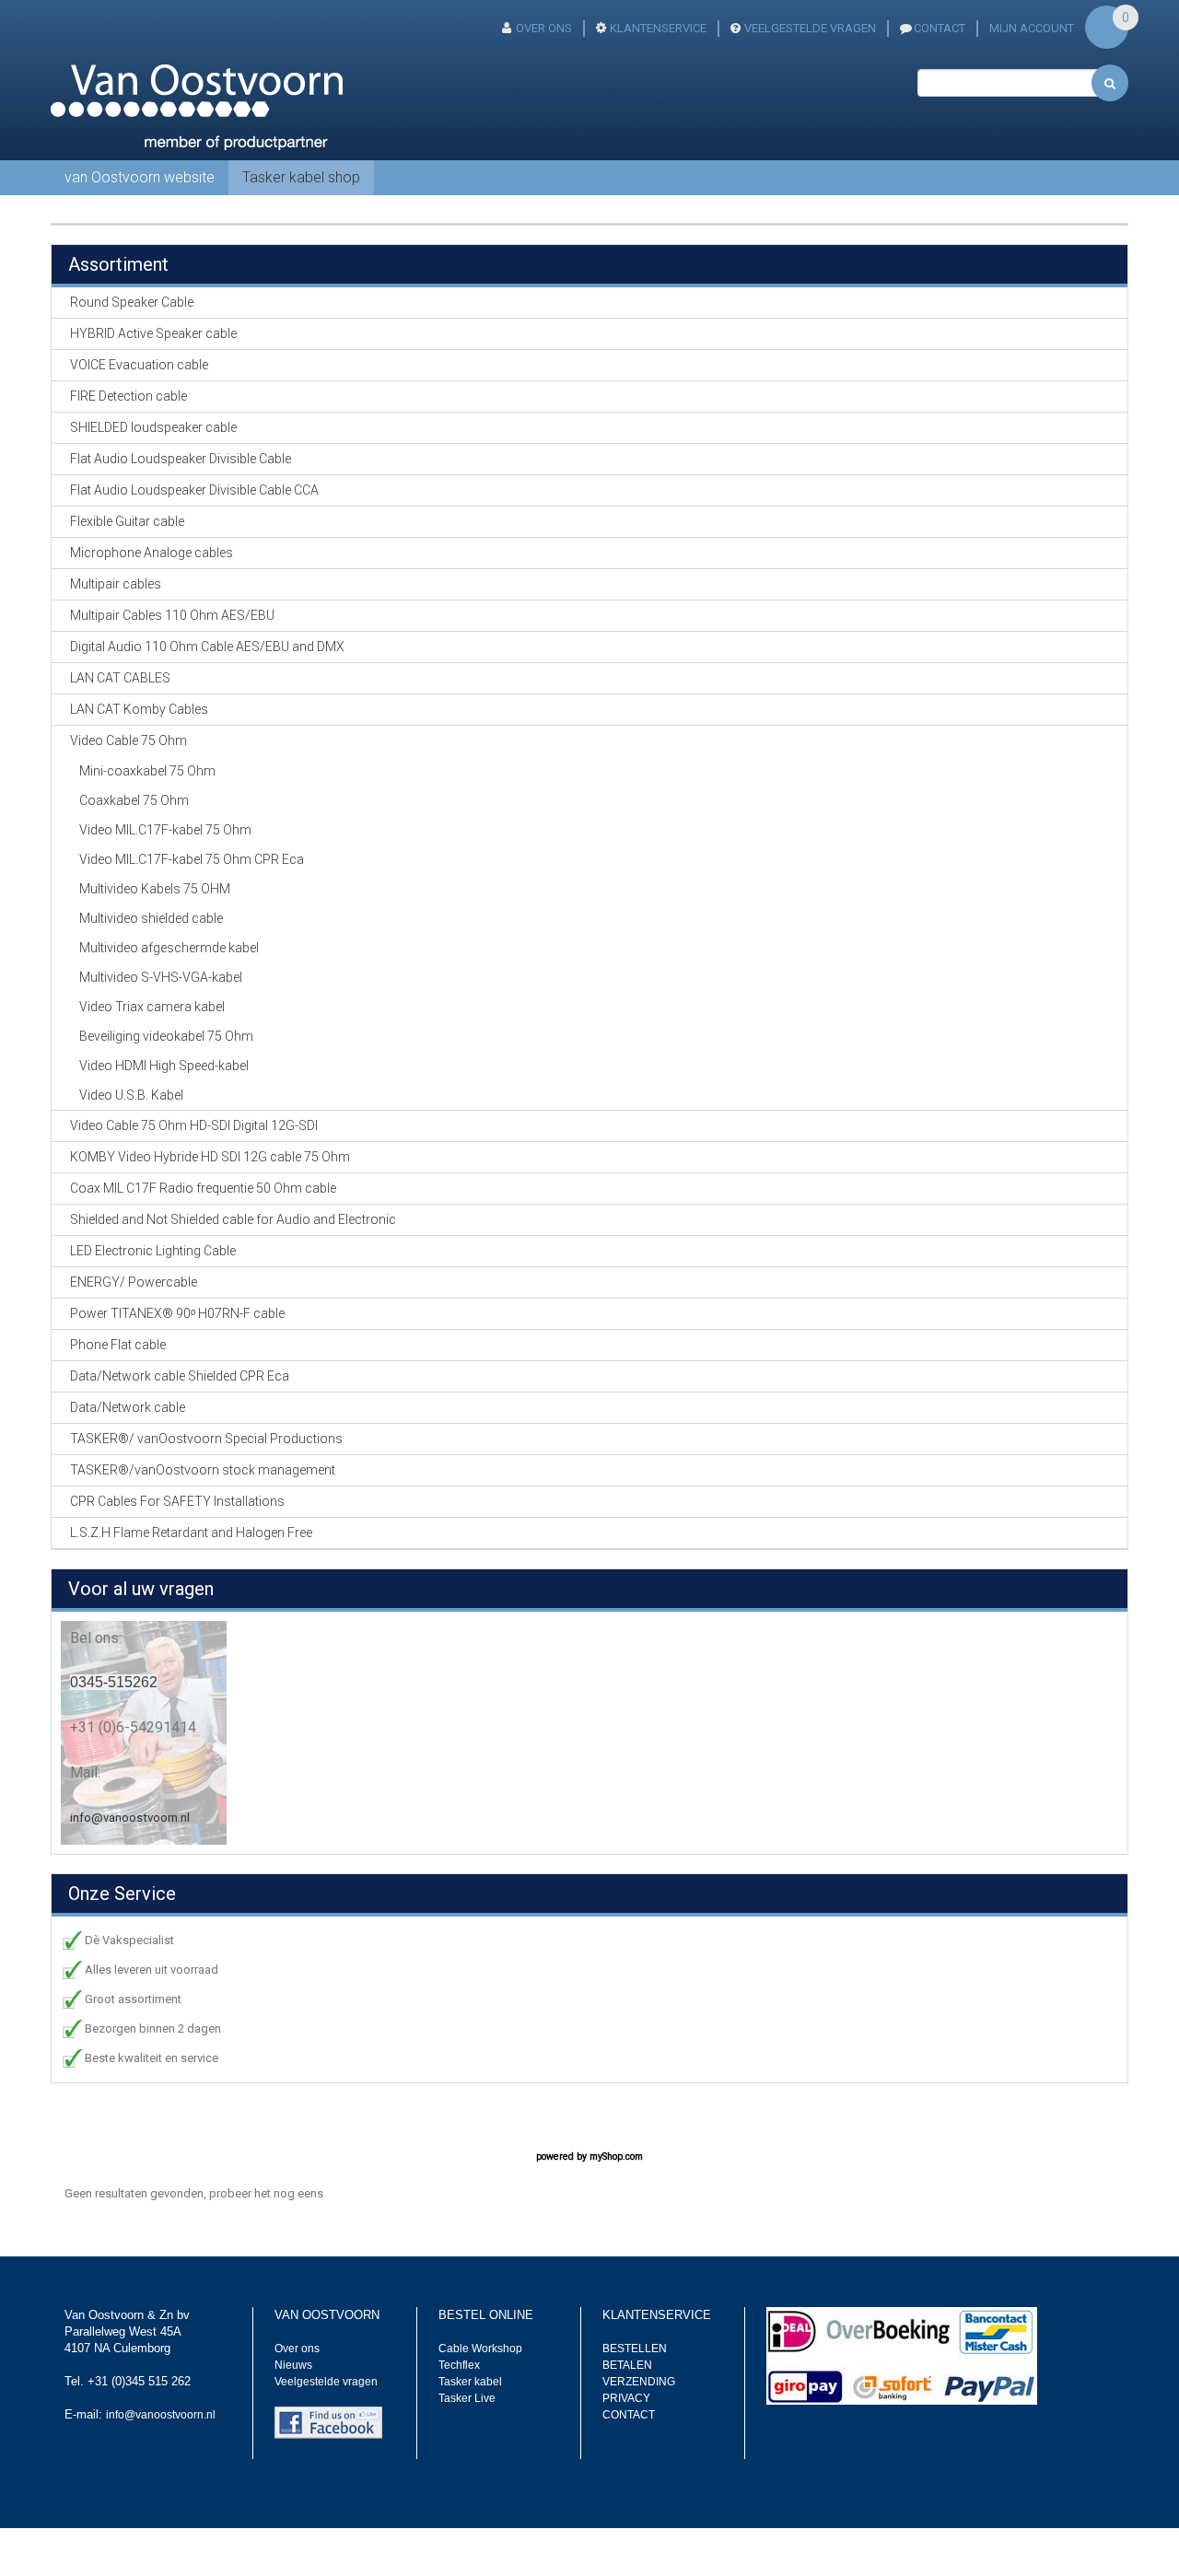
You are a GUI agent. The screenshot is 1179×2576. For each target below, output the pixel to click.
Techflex (459, 2365)
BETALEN (627, 2365)
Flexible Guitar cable (127, 521)
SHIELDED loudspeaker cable (153, 427)
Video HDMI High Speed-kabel (164, 1066)
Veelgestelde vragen (326, 2382)
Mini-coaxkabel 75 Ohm (147, 771)
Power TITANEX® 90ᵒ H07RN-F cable (177, 1313)
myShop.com (616, 2156)
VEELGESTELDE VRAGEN (810, 28)
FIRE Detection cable (128, 396)
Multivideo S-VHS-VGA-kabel (161, 977)
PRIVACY (626, 2398)
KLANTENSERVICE (658, 28)
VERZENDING (639, 2382)
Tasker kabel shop (301, 177)
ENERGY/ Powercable (134, 1282)
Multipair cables (116, 584)
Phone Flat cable (118, 1345)
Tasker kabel (470, 2382)
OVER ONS (544, 28)
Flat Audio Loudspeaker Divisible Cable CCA (194, 490)
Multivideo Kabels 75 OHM (155, 889)
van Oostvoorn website (140, 177)
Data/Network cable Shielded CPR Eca (180, 1376)
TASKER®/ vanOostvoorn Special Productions (206, 1439)
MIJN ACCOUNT (1032, 28)
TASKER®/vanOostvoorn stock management (203, 1470)
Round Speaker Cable (132, 302)
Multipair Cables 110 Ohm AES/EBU (172, 615)
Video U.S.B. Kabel (131, 1095)
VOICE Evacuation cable (139, 365)
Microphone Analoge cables (152, 553)
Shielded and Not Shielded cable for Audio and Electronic (233, 1219)
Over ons (297, 2349)
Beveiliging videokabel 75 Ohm (166, 1036)
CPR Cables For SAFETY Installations (177, 1501)
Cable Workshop (480, 2349)
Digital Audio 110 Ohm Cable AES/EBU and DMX (207, 647)
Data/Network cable (128, 1407)
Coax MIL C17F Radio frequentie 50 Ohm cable (203, 1188)
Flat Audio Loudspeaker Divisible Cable (181, 459)
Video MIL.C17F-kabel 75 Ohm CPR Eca (192, 859)
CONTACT (940, 28)
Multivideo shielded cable (151, 918)
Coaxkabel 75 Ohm (134, 800)
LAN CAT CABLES (120, 678)
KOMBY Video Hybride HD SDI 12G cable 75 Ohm (210, 1157)
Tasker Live (467, 2398)
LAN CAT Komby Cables (139, 709)
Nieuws (293, 2365)
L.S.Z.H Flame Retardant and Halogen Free (191, 1533)
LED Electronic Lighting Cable (153, 1251)
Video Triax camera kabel (152, 1007)
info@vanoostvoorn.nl (130, 1818)
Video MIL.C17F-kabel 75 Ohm (165, 830)
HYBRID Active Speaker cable (153, 333)
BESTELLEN (635, 2349)
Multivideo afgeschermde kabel (169, 948)
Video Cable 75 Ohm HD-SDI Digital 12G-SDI (194, 1125)
